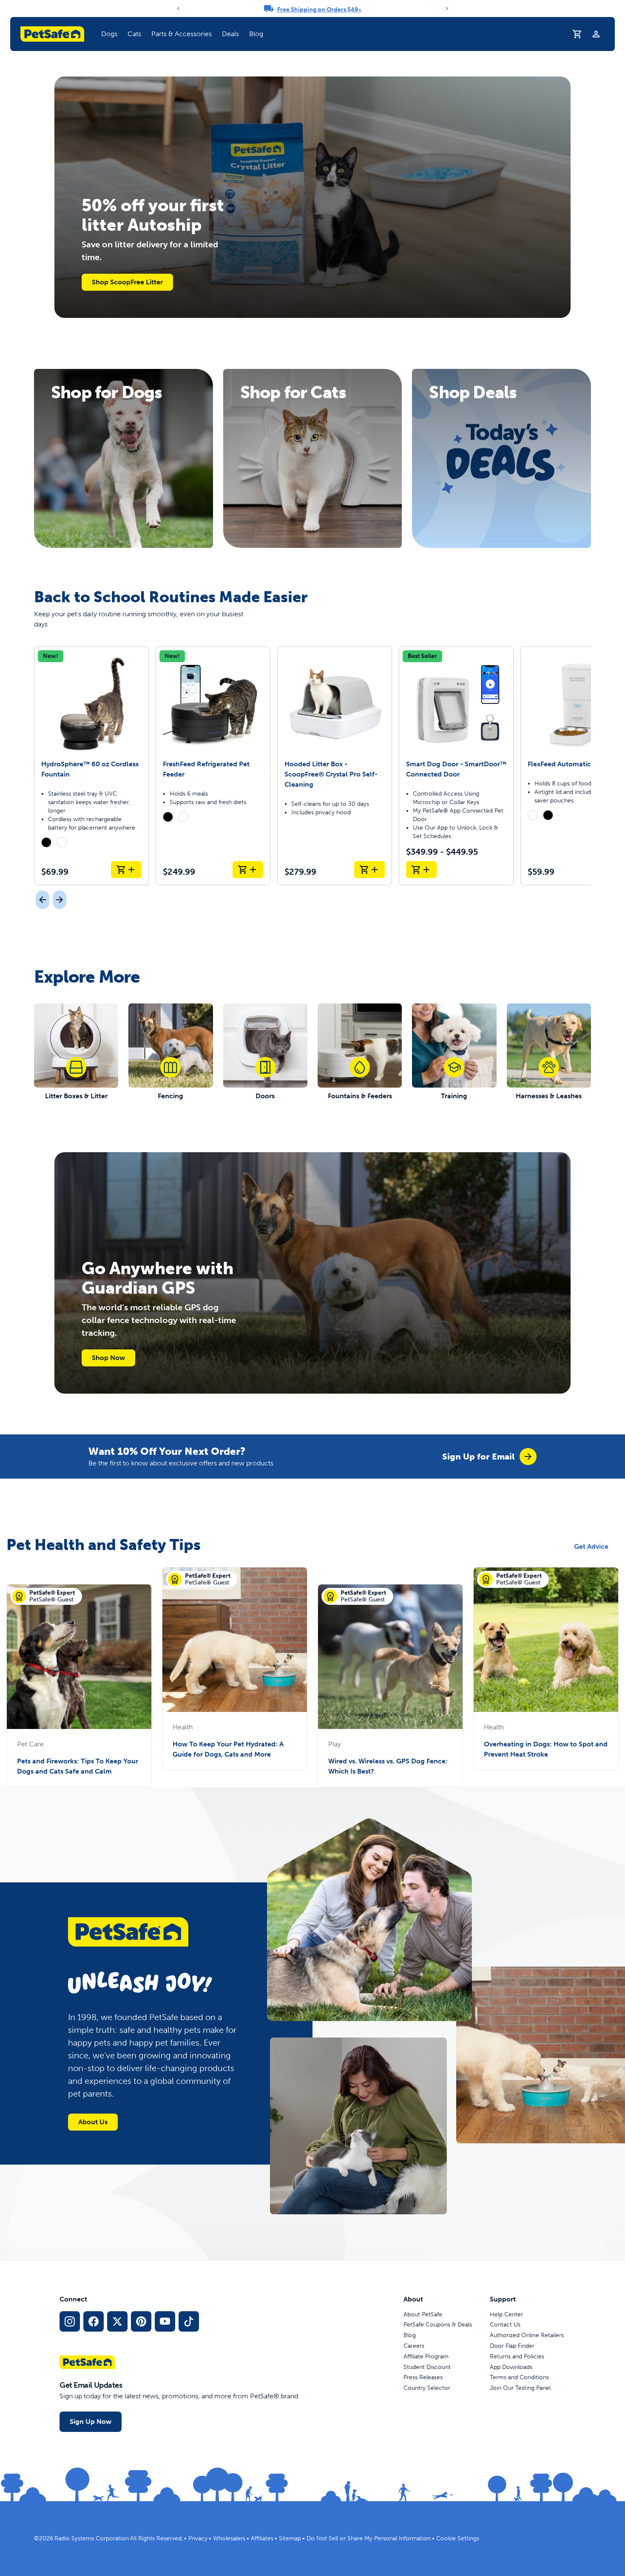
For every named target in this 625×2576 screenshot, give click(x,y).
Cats (134, 34)
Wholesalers (229, 2538)
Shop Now (108, 1358)
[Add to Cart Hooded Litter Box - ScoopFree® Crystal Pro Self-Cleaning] (369, 870)
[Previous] (178, 9)
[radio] (46, 842)
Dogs (109, 34)
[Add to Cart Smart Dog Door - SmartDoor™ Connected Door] (421, 870)
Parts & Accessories (182, 34)
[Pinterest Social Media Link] (141, 2321)
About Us (93, 2122)
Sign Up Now (91, 2422)
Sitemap (290, 2538)
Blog (256, 34)
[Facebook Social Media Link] (94, 2321)
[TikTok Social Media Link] (189, 2321)
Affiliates (262, 2538)
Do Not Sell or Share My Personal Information (369, 2538)
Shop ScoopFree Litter (127, 282)
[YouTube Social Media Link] (165, 2321)
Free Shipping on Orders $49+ (320, 10)
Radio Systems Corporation (92, 2538)
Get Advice (591, 1546)
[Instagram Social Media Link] (70, 2321)
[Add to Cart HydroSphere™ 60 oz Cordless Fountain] (126, 870)
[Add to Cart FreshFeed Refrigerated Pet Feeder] (248, 870)
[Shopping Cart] (577, 34)
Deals (230, 34)
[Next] (447, 9)
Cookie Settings (458, 2538)
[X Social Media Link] (117, 2321)
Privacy (198, 2538)
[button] (109, 34)
